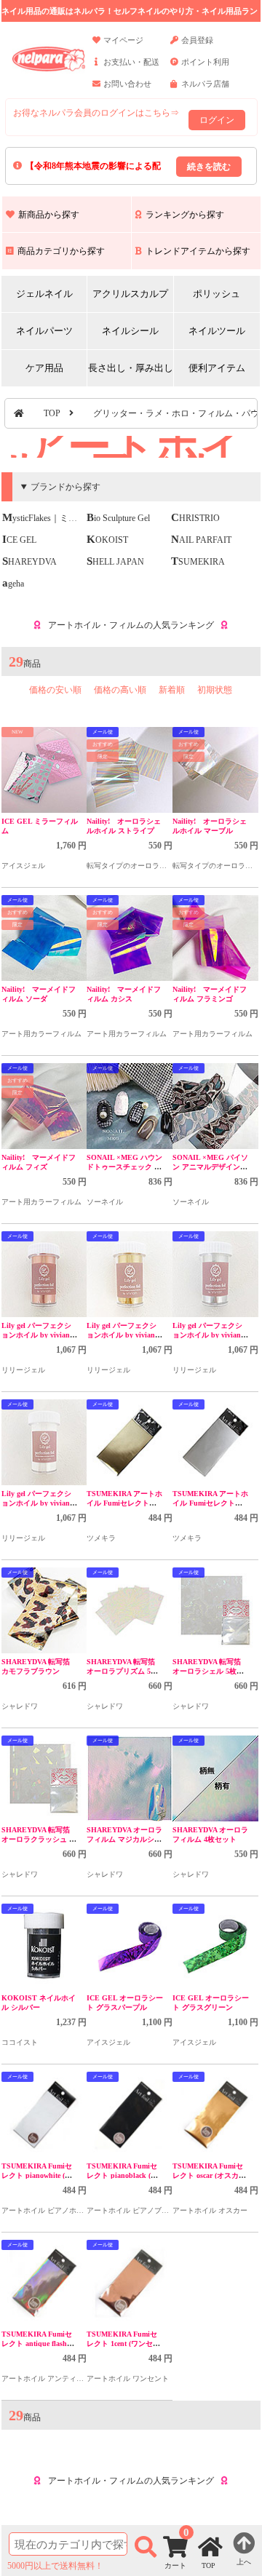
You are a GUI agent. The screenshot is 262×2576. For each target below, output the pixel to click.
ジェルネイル (44, 294)
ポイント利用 (205, 62)
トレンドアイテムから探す (198, 251)
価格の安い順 (55, 690)
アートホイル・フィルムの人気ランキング (131, 625)
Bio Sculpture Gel (118, 518)
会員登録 (197, 40)
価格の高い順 (120, 690)
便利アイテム (217, 368)
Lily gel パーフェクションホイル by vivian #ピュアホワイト (39, 1503)
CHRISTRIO (195, 518)
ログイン (217, 120)
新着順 (172, 690)
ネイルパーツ (44, 331)
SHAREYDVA (29, 562)
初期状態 (215, 690)
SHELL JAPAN (115, 562)
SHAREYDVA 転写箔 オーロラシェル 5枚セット (208, 1671)
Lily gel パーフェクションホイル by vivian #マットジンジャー (124, 1335)
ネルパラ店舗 (205, 84)
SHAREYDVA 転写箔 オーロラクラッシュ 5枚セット (37, 1839)
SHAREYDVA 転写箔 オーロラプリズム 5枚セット (122, 1671)
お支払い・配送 (131, 62)
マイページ (123, 40)
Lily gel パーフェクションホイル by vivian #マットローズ (39, 1335)
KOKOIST (107, 540)
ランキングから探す (185, 215)
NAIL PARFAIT (201, 540)
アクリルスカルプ (130, 294)
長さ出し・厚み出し (131, 368)
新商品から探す (49, 215)
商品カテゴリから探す (61, 251)
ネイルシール (130, 331)
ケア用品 (44, 368)
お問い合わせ (127, 84)
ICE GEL (19, 540)
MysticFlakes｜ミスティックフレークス (79, 518)
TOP (52, 413)
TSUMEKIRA (198, 562)
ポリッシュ (217, 294)
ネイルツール (217, 331)
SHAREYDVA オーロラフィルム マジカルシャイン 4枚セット (124, 1839)
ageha (13, 584)
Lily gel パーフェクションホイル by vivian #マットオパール (210, 1335)
